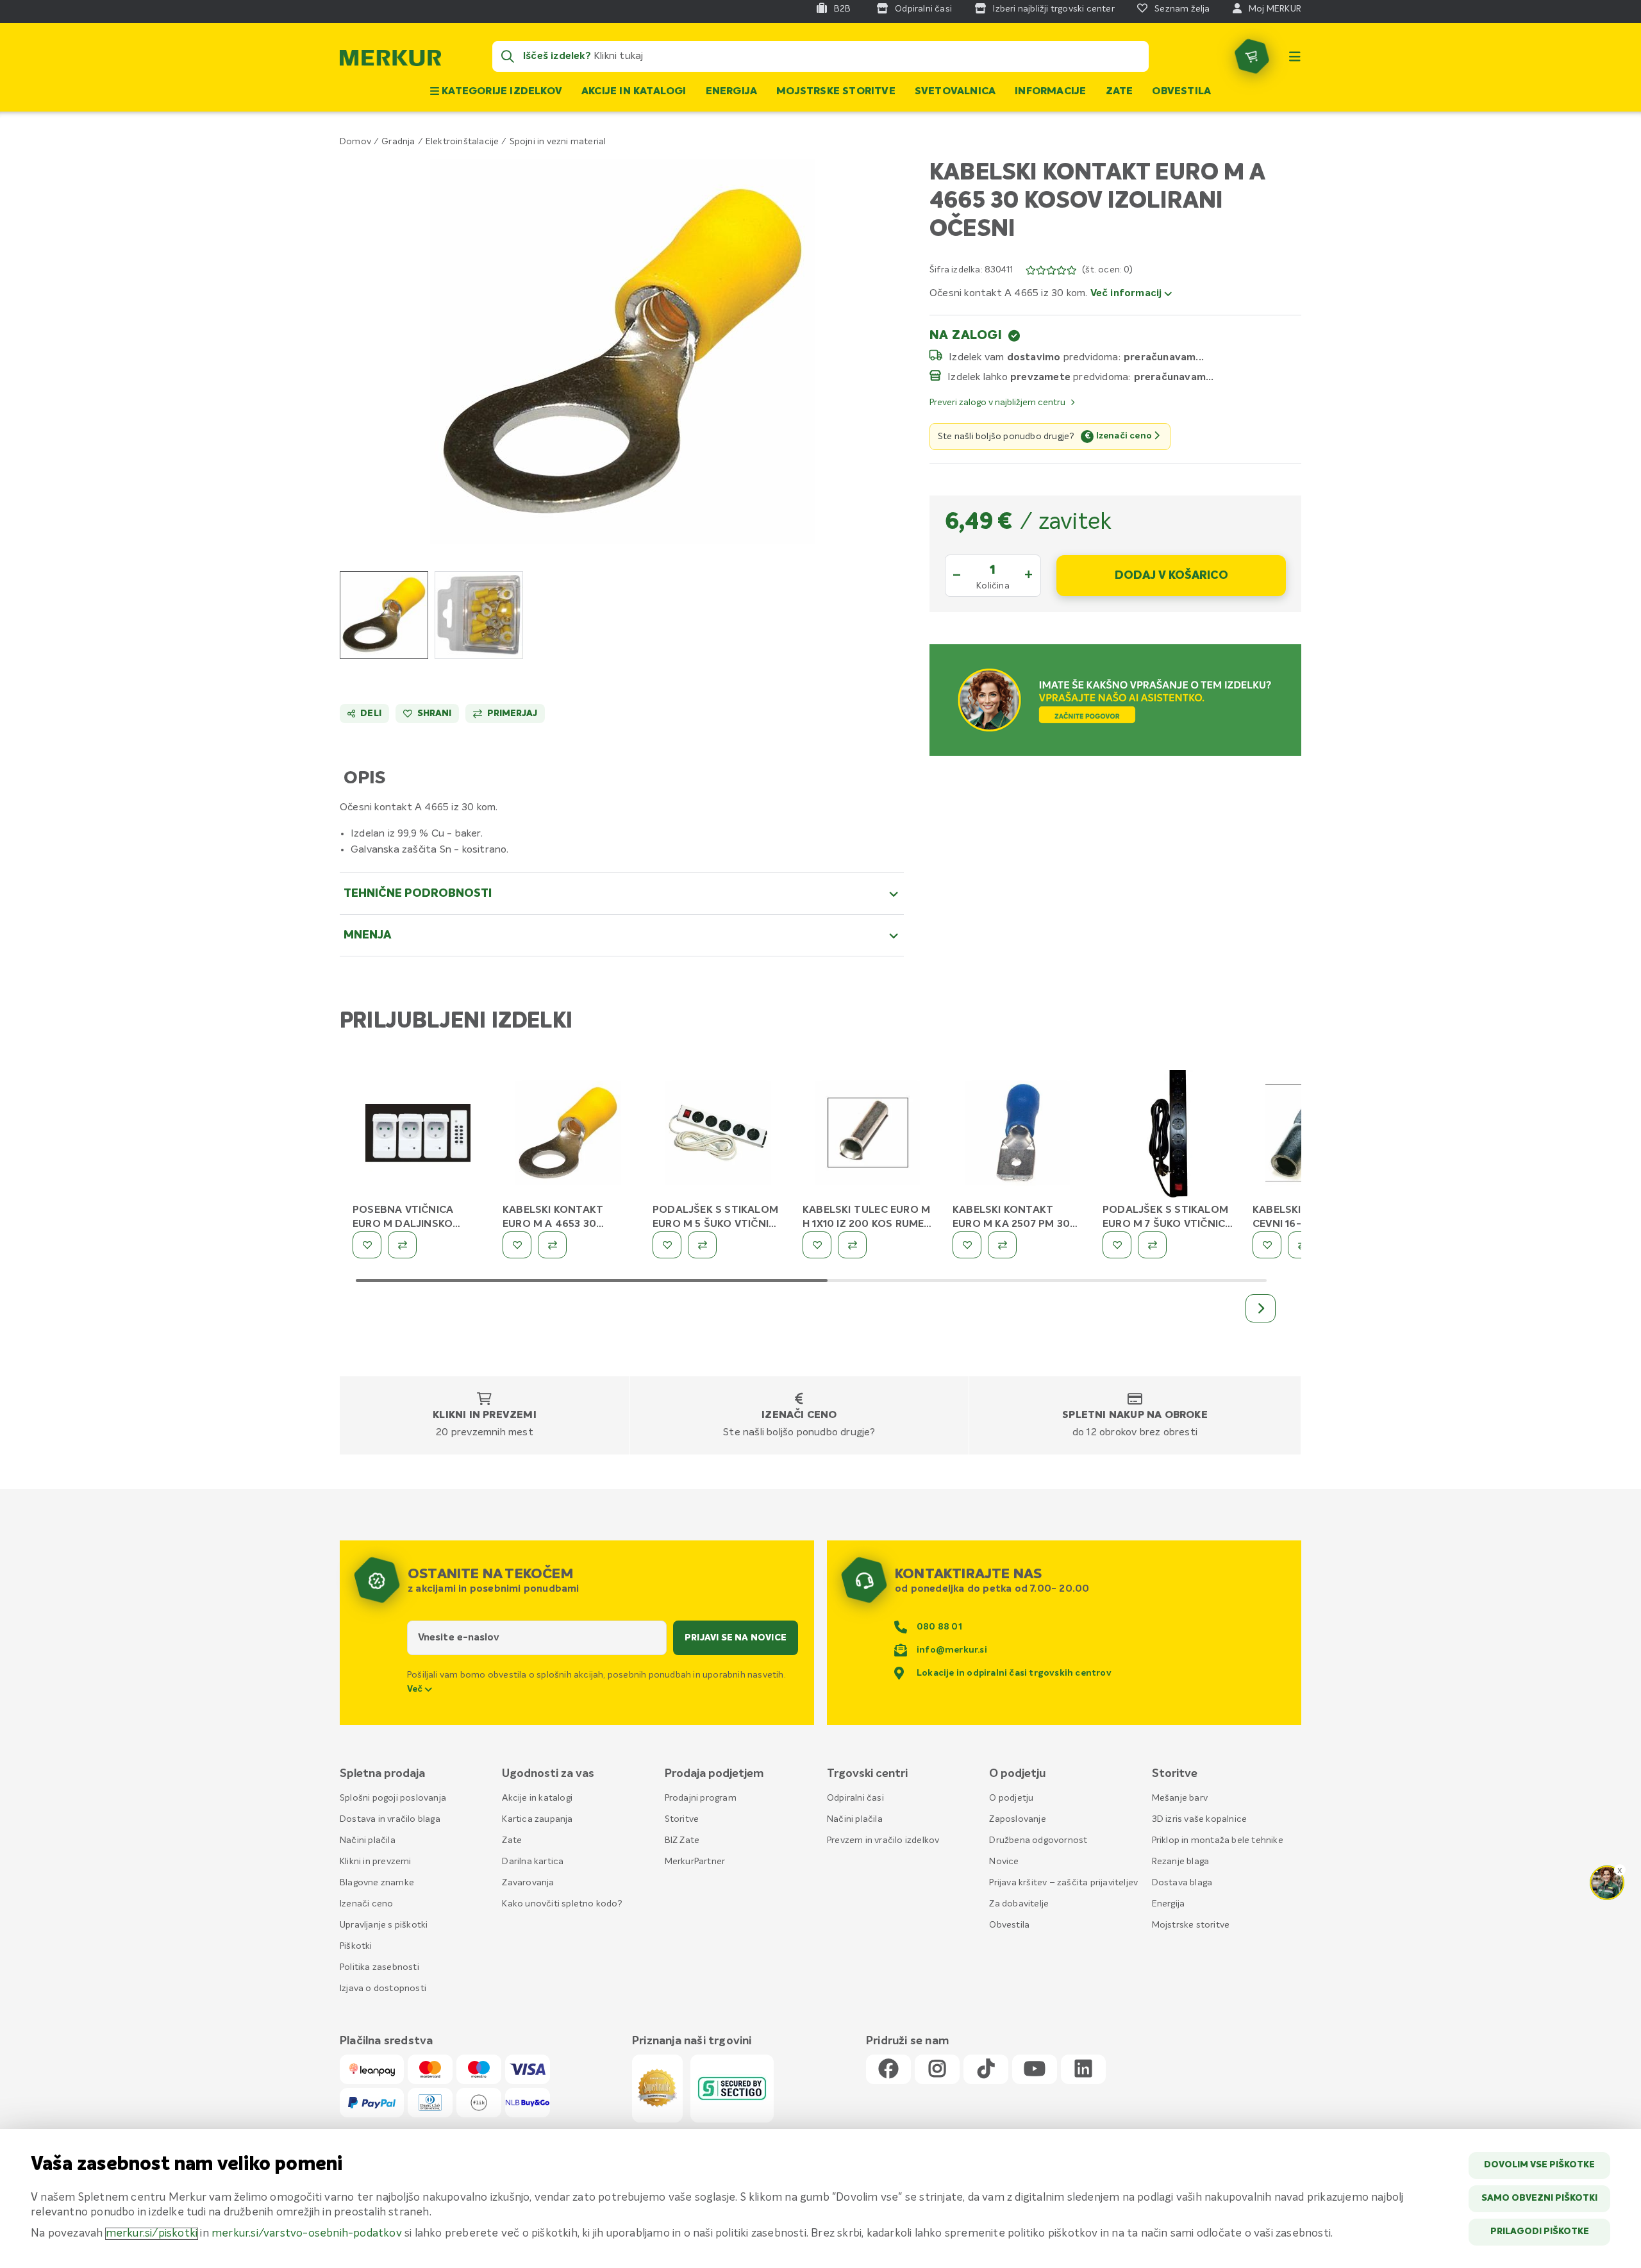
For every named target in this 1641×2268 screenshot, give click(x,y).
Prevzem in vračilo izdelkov (883, 1840)
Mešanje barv (1180, 1798)
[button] (622, 351)
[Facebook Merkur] (888, 2070)
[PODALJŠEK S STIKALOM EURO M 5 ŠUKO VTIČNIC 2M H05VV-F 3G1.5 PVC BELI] (718, 1135)
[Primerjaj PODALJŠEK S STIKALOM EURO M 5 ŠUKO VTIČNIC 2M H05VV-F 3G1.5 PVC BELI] (702, 1245)
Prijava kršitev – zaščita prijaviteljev (1063, 1883)
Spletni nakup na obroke (1135, 1415)
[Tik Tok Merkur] (986, 2070)
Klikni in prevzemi (485, 1415)
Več (416, 1689)
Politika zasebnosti (379, 1967)
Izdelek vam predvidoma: (1035, 357)
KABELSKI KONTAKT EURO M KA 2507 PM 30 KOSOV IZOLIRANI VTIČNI (1015, 1224)
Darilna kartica (533, 1862)
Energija (732, 92)
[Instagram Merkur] (937, 2070)
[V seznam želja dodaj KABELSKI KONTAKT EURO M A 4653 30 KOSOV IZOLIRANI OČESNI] (517, 1245)
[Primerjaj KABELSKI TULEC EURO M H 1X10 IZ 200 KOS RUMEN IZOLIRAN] (852, 1245)
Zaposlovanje (1017, 1819)
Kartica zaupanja (537, 1819)
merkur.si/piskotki (152, 2234)
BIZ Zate (682, 1840)
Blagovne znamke (377, 1883)
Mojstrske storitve (836, 92)
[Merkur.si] (390, 61)
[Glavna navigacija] (1295, 56)
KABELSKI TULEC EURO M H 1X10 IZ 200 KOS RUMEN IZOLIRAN (867, 1224)
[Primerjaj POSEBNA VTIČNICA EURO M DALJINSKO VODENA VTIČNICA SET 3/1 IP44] (402, 1245)
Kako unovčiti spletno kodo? (562, 1904)
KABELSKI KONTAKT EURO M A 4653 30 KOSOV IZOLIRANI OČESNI (568, 1224)
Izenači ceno (799, 1415)
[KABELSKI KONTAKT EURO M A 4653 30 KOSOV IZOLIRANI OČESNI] (568, 1135)
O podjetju (1011, 1798)
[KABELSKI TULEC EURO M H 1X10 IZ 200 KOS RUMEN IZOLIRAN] (868, 1135)
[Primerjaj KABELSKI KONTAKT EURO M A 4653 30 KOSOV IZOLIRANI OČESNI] (552, 1245)
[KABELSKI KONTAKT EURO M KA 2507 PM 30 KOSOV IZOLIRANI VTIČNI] (1018, 1135)
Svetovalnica (955, 92)
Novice (1004, 1862)
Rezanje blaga (1181, 1862)
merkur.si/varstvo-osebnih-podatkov (307, 2234)
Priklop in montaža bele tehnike (1218, 1840)
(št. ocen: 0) (1107, 270)
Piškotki (356, 1946)
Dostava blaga (1182, 1883)
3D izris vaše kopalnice (1200, 1819)
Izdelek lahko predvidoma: (1039, 377)
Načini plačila (368, 1840)
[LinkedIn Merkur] (1083, 2070)
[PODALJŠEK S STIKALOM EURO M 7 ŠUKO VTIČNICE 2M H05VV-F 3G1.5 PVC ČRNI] (1168, 1135)
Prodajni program (701, 1798)
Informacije (1050, 92)
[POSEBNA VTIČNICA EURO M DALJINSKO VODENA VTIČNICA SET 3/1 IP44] (418, 1135)
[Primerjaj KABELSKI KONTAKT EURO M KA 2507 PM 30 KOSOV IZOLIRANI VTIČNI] (1002, 1245)
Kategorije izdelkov (501, 92)
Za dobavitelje (1019, 1904)
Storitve (682, 1819)
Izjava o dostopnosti (383, 1989)
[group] (384, 615)
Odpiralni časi (855, 1798)
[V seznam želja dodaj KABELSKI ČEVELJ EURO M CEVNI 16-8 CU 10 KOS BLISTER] (1267, 1245)
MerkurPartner (695, 1862)
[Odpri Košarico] (1252, 56)
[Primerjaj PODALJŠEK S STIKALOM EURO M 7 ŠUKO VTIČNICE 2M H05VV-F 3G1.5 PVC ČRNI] (1152, 1245)
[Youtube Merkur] (1035, 2070)
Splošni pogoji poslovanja (393, 1798)
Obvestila (1181, 92)
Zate (1120, 92)
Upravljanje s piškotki (384, 1925)
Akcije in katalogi (634, 92)
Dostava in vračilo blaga (390, 1819)
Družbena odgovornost (1038, 1840)
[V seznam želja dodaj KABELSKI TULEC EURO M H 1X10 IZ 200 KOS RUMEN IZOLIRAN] (817, 1245)
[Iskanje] (508, 56)
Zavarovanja (528, 1883)
